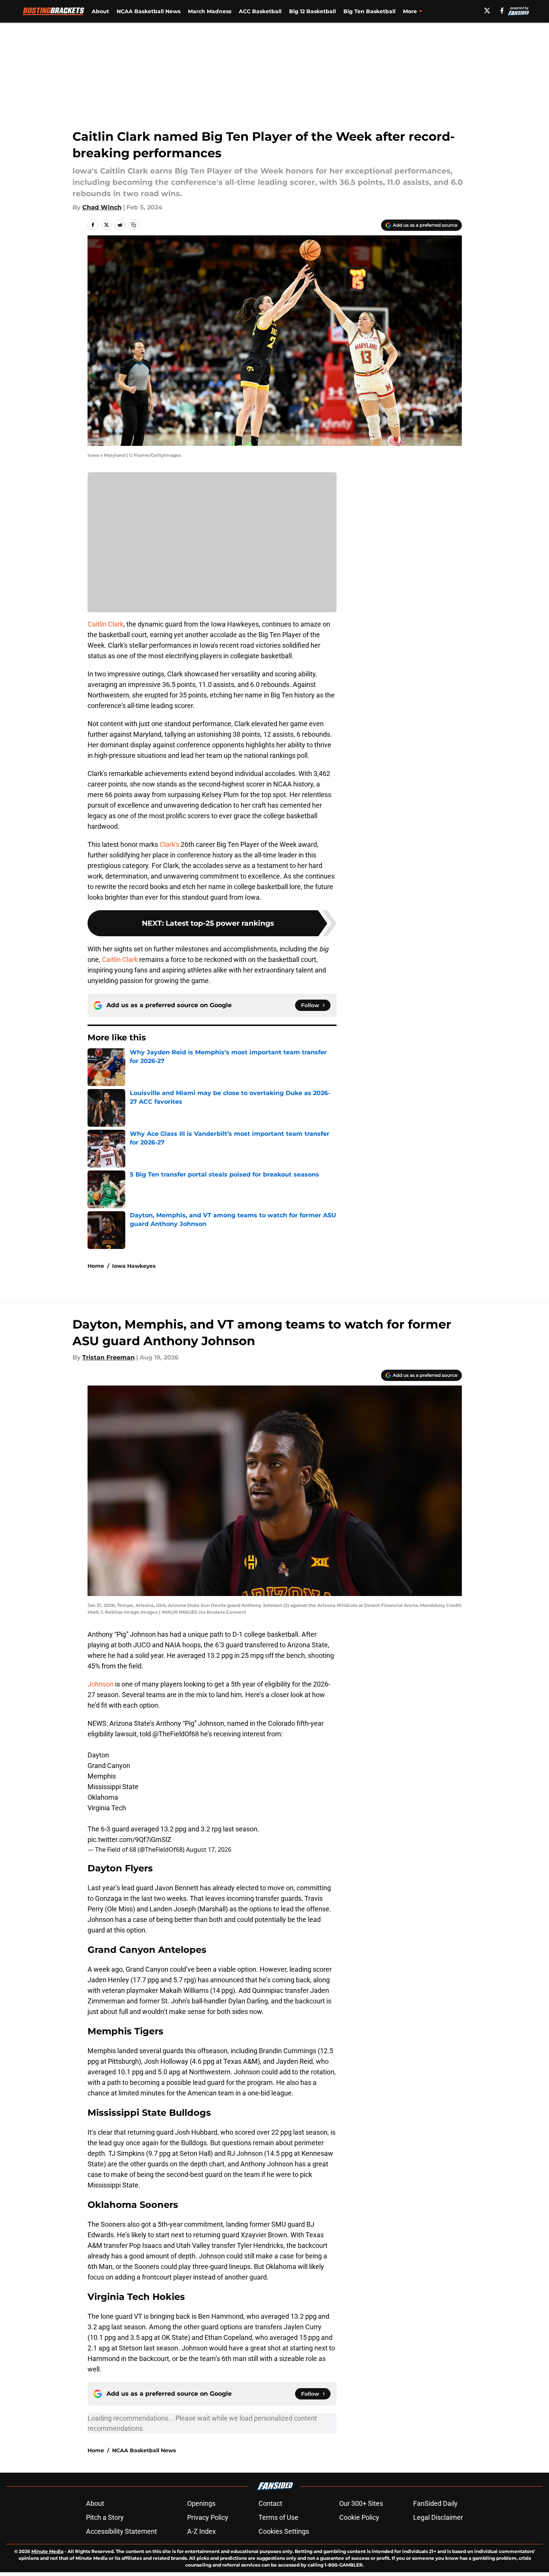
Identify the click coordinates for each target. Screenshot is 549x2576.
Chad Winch (102, 207)
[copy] (134, 225)
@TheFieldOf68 (176, 1734)
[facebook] (502, 11)
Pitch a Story (105, 2517)
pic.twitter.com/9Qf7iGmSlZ (129, 1839)
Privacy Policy (208, 2517)
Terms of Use (278, 2517)
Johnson (101, 1684)
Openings (201, 2503)
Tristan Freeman (108, 1357)
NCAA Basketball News (148, 11)
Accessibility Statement (121, 2531)
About (100, 11)
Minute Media (47, 2551)
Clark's (169, 844)
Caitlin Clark (105, 624)
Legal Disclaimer (438, 2517)
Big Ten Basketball (369, 11)
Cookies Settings (284, 2531)
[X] (487, 11)
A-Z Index (201, 2531)
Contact (270, 2503)
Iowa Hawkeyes (134, 1266)
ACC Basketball (260, 11)
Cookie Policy (359, 2517)
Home (96, 1266)
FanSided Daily (435, 2503)
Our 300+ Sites (361, 2503)
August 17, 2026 (209, 1849)
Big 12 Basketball (312, 11)
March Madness (210, 11)
